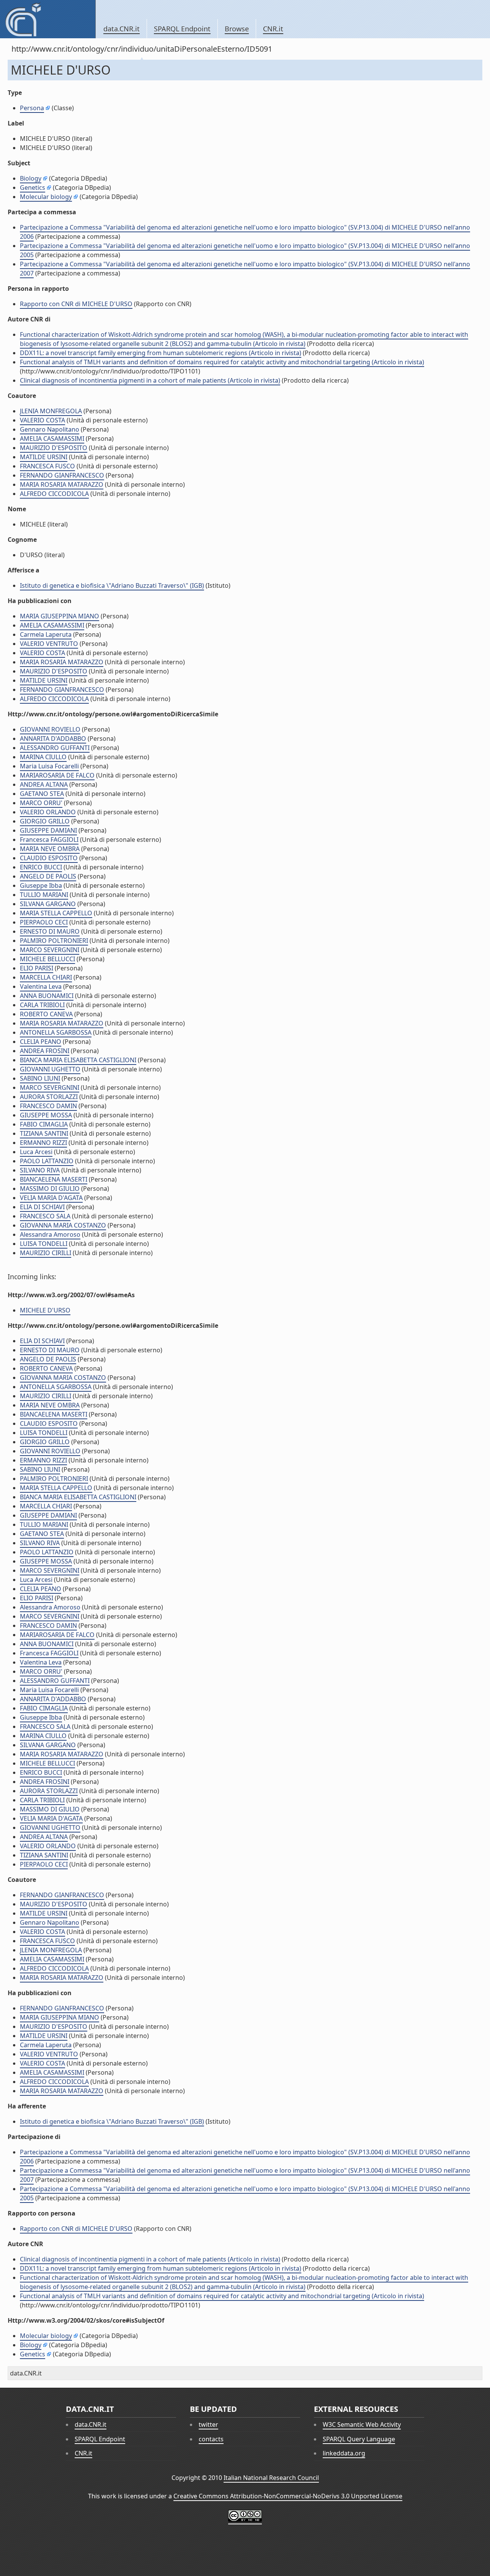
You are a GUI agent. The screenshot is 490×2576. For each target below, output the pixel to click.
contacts (211, 2439)
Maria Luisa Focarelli (49, 766)
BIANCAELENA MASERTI (54, 1179)
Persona (32, 108)
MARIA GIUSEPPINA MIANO (60, 616)
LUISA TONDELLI (44, 1244)
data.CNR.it (122, 29)
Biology (31, 178)
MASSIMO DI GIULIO (50, 1189)
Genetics (33, 187)
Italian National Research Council (271, 2478)
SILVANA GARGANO (48, 904)
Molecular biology (46, 197)
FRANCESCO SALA (45, 1216)
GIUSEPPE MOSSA (46, 1115)
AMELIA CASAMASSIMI (52, 439)
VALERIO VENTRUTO (49, 644)
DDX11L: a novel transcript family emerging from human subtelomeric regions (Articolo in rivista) (161, 353)
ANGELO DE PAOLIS (48, 876)
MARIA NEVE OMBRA (50, 849)
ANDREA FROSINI (45, 1051)
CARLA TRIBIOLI (42, 1005)
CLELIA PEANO (41, 1042)
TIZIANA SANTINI (44, 1133)
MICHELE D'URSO (45, 1310)
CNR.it (273, 29)
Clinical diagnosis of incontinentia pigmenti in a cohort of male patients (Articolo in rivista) (150, 380)
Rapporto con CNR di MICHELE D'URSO (76, 304)
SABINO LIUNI (40, 1078)
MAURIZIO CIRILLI (46, 1253)
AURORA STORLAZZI (49, 1097)
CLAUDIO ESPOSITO (49, 858)
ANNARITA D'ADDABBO (53, 739)
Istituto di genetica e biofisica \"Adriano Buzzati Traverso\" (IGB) (112, 585)
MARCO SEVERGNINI (50, 950)
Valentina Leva (41, 986)
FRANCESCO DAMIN (48, 1106)
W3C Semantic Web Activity (362, 2424)
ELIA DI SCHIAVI (42, 1207)
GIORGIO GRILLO (45, 821)
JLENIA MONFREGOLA (51, 411)
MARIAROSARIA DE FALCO (57, 775)
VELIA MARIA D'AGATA (51, 1198)
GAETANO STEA (42, 794)
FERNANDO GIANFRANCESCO (62, 475)
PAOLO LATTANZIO (47, 1161)
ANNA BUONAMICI (47, 996)
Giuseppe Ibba (41, 885)
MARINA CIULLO (43, 757)
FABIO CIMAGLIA (44, 1124)
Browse (237, 29)
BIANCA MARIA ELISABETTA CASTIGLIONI (78, 1060)
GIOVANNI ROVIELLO (50, 729)
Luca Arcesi (36, 1152)
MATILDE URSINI (44, 457)
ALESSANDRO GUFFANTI (55, 748)
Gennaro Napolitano (50, 429)
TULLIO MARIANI (44, 895)
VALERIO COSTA (42, 420)
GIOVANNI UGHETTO (50, 1069)
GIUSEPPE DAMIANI (48, 830)
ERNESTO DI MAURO (50, 931)
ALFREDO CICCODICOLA (54, 494)
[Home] (48, 19)
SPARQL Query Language (359, 2439)
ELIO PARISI (37, 968)
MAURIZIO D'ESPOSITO (54, 448)
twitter (208, 2424)
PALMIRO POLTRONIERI (54, 941)
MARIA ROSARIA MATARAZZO (62, 484)
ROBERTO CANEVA (46, 1014)
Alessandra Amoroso (50, 1234)
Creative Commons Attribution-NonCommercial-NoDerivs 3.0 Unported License (288, 2496)
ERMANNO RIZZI (43, 1143)
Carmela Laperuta (46, 634)
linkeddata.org (344, 2453)
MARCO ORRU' (41, 803)
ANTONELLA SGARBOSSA (56, 1032)
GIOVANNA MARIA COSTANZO (63, 1225)
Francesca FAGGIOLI (49, 840)
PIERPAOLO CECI (44, 922)
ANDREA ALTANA (44, 784)
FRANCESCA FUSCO (47, 466)
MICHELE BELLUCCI (47, 959)
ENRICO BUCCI (41, 867)
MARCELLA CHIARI (46, 977)
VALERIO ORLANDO (48, 812)
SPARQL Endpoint (182, 29)
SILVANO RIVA (40, 1170)
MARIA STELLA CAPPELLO (56, 913)
